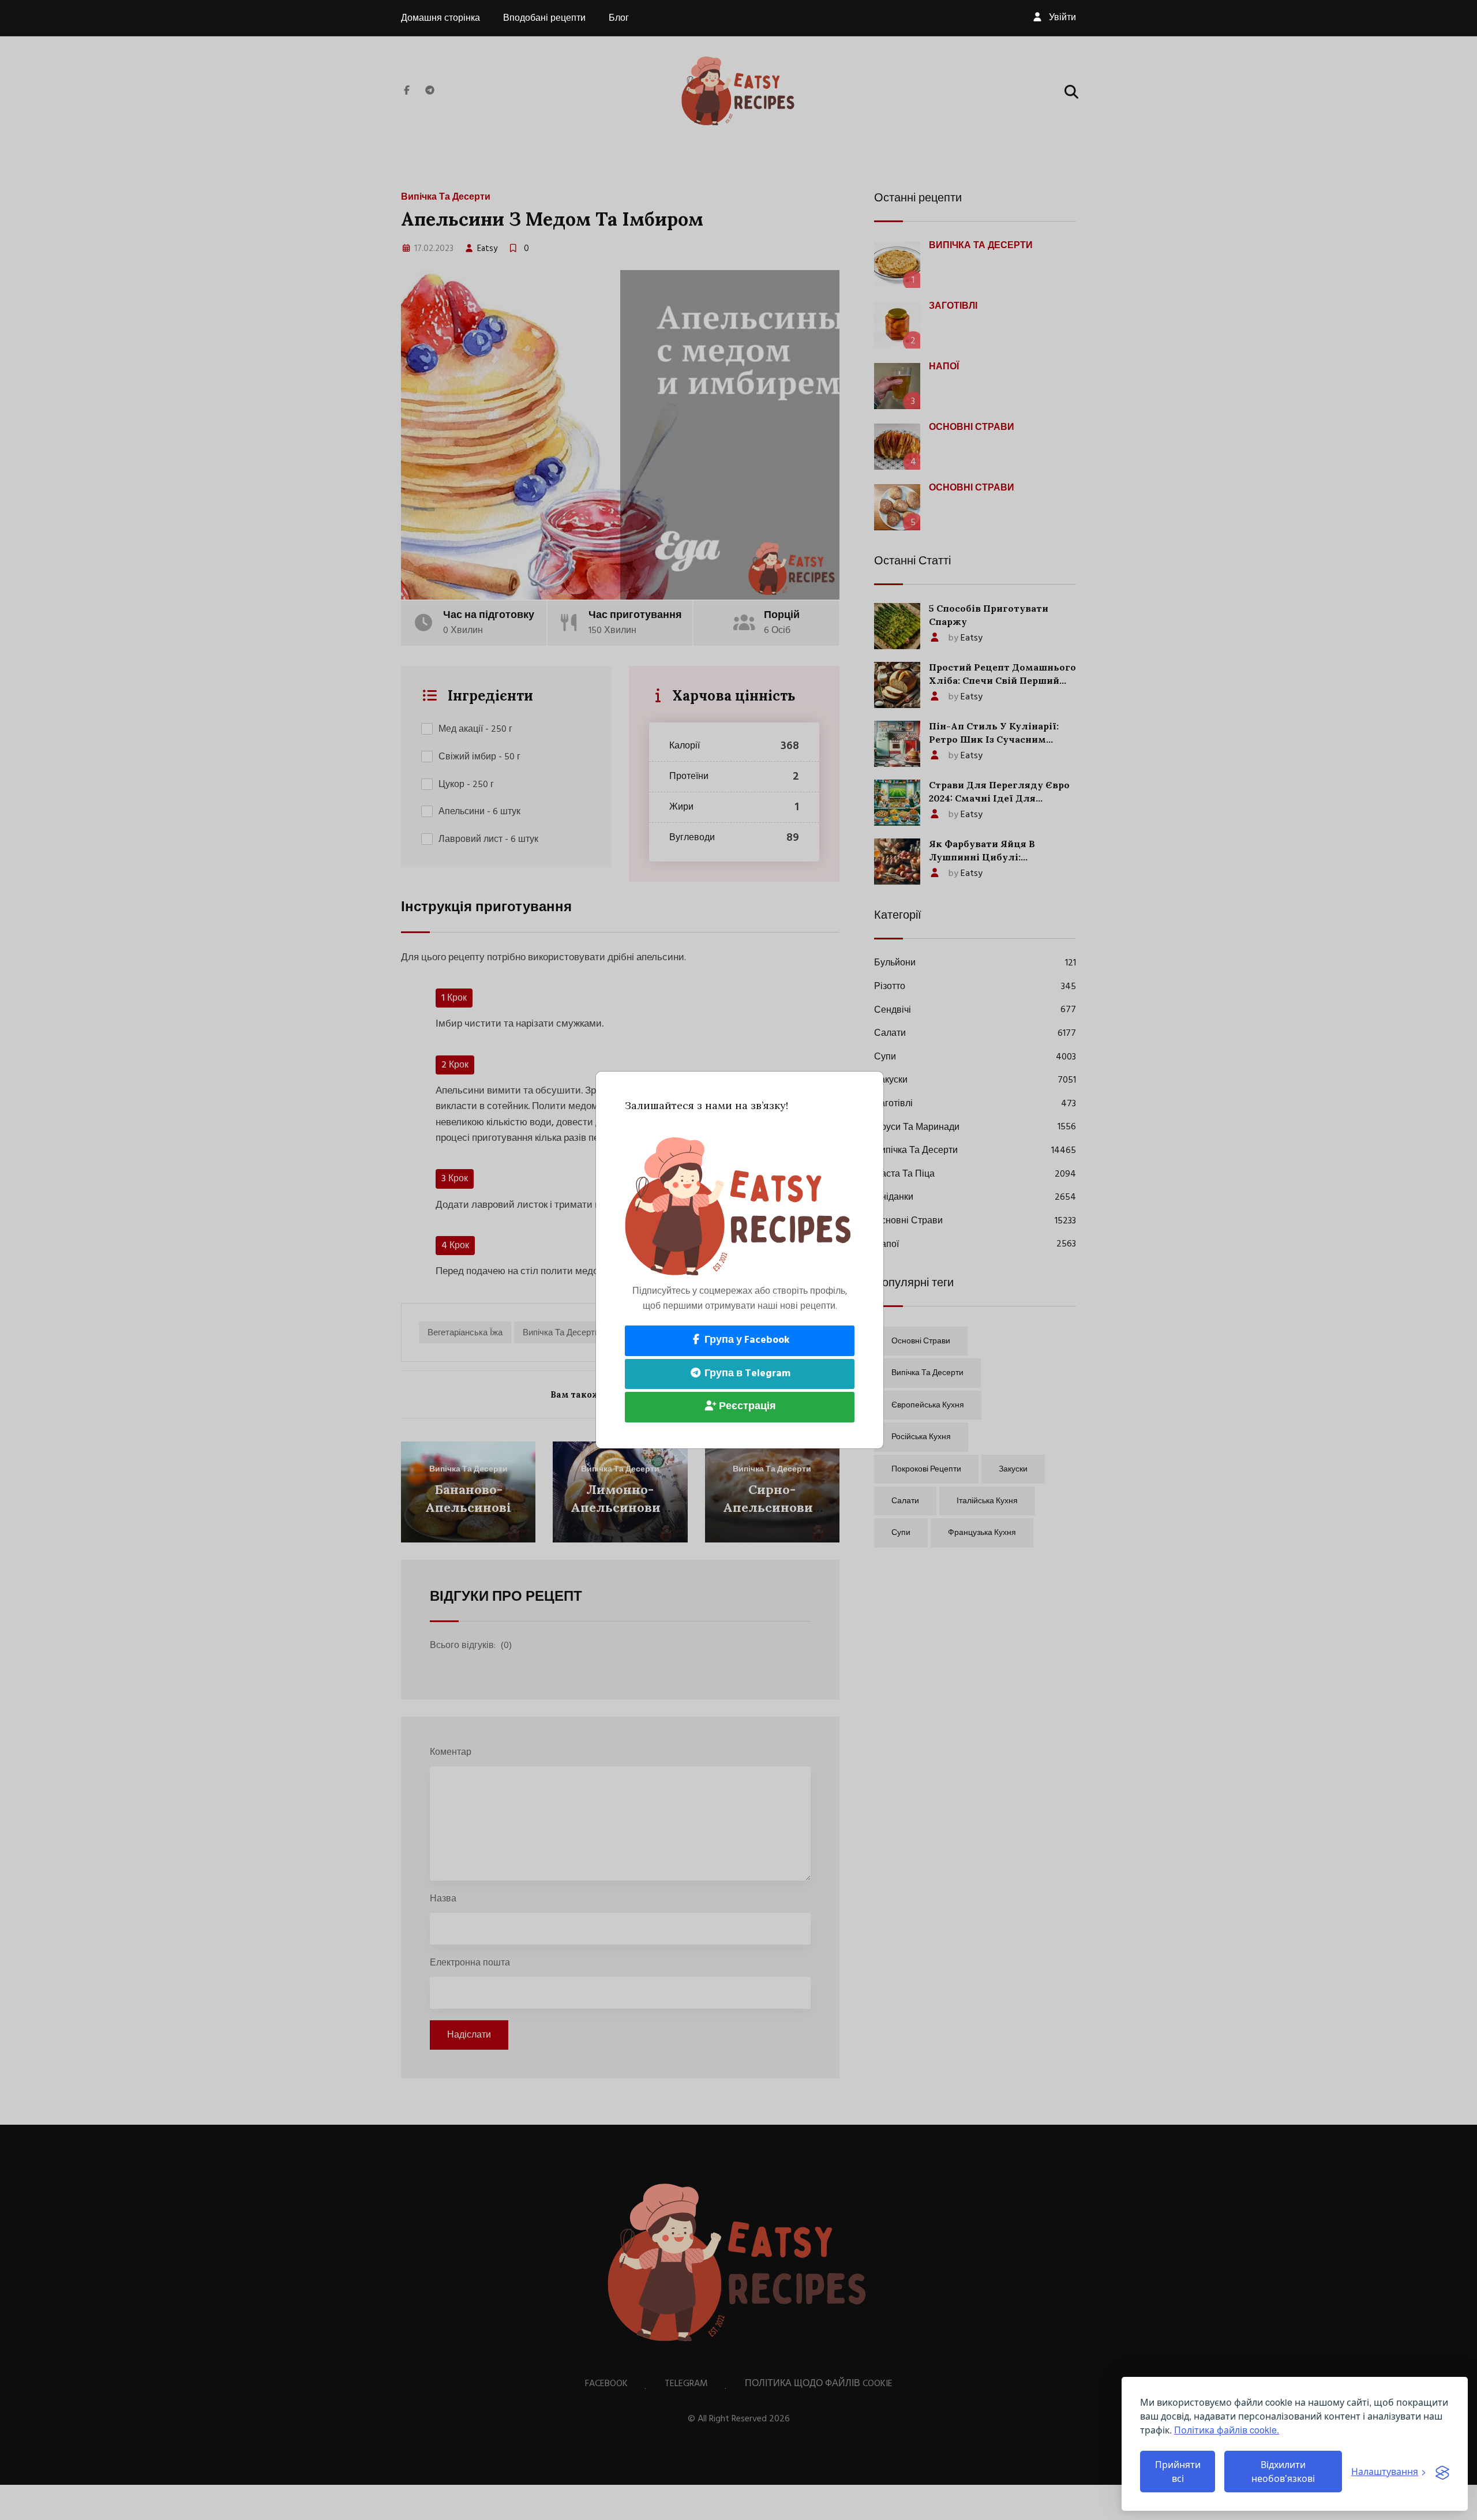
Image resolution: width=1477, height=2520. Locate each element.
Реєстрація (746, 1407)
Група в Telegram (746, 1374)
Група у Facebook (746, 1340)
